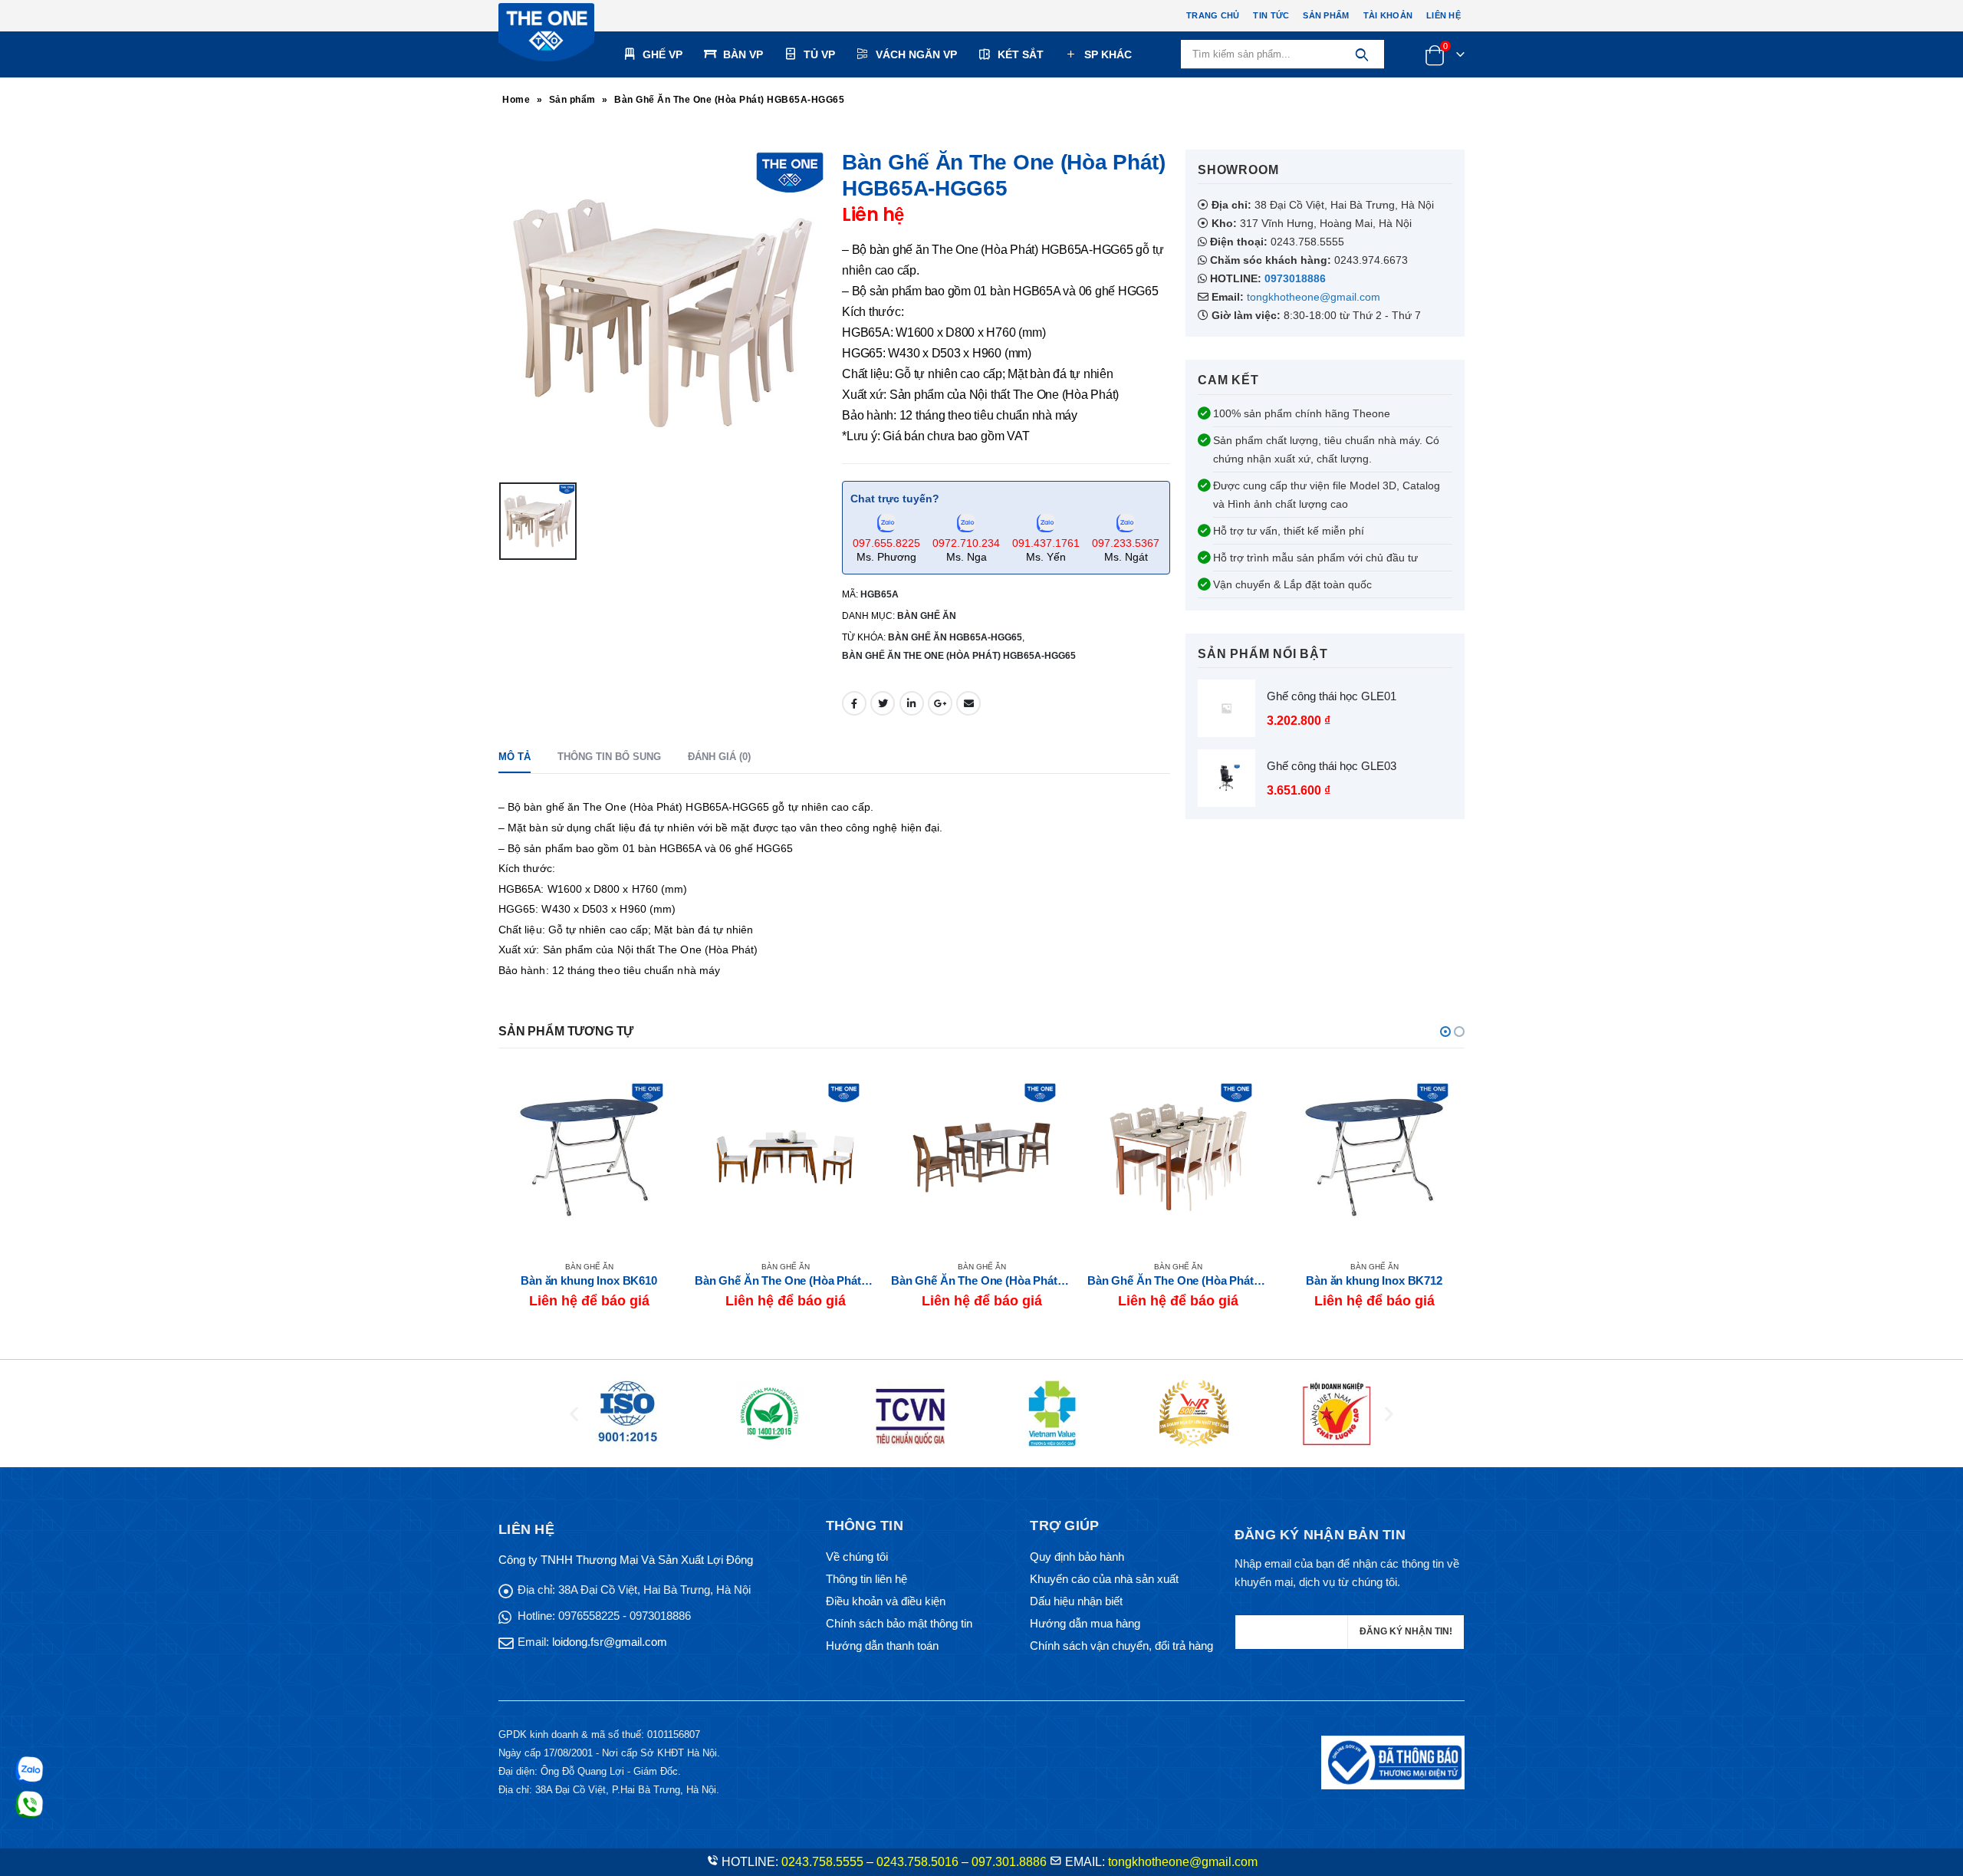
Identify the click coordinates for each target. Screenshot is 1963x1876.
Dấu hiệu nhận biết (1076, 1601)
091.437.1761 (1046, 543)
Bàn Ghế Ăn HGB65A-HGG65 (955, 637)
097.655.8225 (886, 543)
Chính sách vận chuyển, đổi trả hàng (1121, 1646)
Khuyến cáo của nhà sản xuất (1104, 1579)
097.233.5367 (1126, 543)
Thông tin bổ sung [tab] (609, 757)
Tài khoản (1388, 15)
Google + (940, 703)
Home (516, 100)
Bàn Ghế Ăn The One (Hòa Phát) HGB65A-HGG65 (959, 656)
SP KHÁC (1108, 54)
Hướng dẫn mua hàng (1085, 1623)
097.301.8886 (1009, 1862)
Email (968, 703)
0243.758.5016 (917, 1862)
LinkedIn (912, 703)
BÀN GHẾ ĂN (927, 616)
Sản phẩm (1326, 15)
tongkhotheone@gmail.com (1314, 297)
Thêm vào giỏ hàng (1439, 1092)
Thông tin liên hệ (866, 1579)
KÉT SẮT (1021, 54)
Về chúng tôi (857, 1557)
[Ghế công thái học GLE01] (1226, 708)
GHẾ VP (663, 54)
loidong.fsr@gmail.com (610, 1642)
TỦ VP (819, 54)
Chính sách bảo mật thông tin (899, 1623)
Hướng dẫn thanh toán (882, 1646)
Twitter (883, 703)
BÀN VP (743, 54)
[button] (1445, 1032)
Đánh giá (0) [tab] (719, 757)
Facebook (854, 703)
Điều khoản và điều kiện (886, 1601)
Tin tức (1271, 15)
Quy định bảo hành (1077, 1557)
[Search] (1361, 54)
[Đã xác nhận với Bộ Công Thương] (1393, 1761)
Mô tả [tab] (515, 757)
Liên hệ (1443, 15)
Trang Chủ (1213, 15)
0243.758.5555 (822, 1862)
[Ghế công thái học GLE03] (1226, 778)
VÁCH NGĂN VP (916, 54)
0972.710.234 (966, 543)
